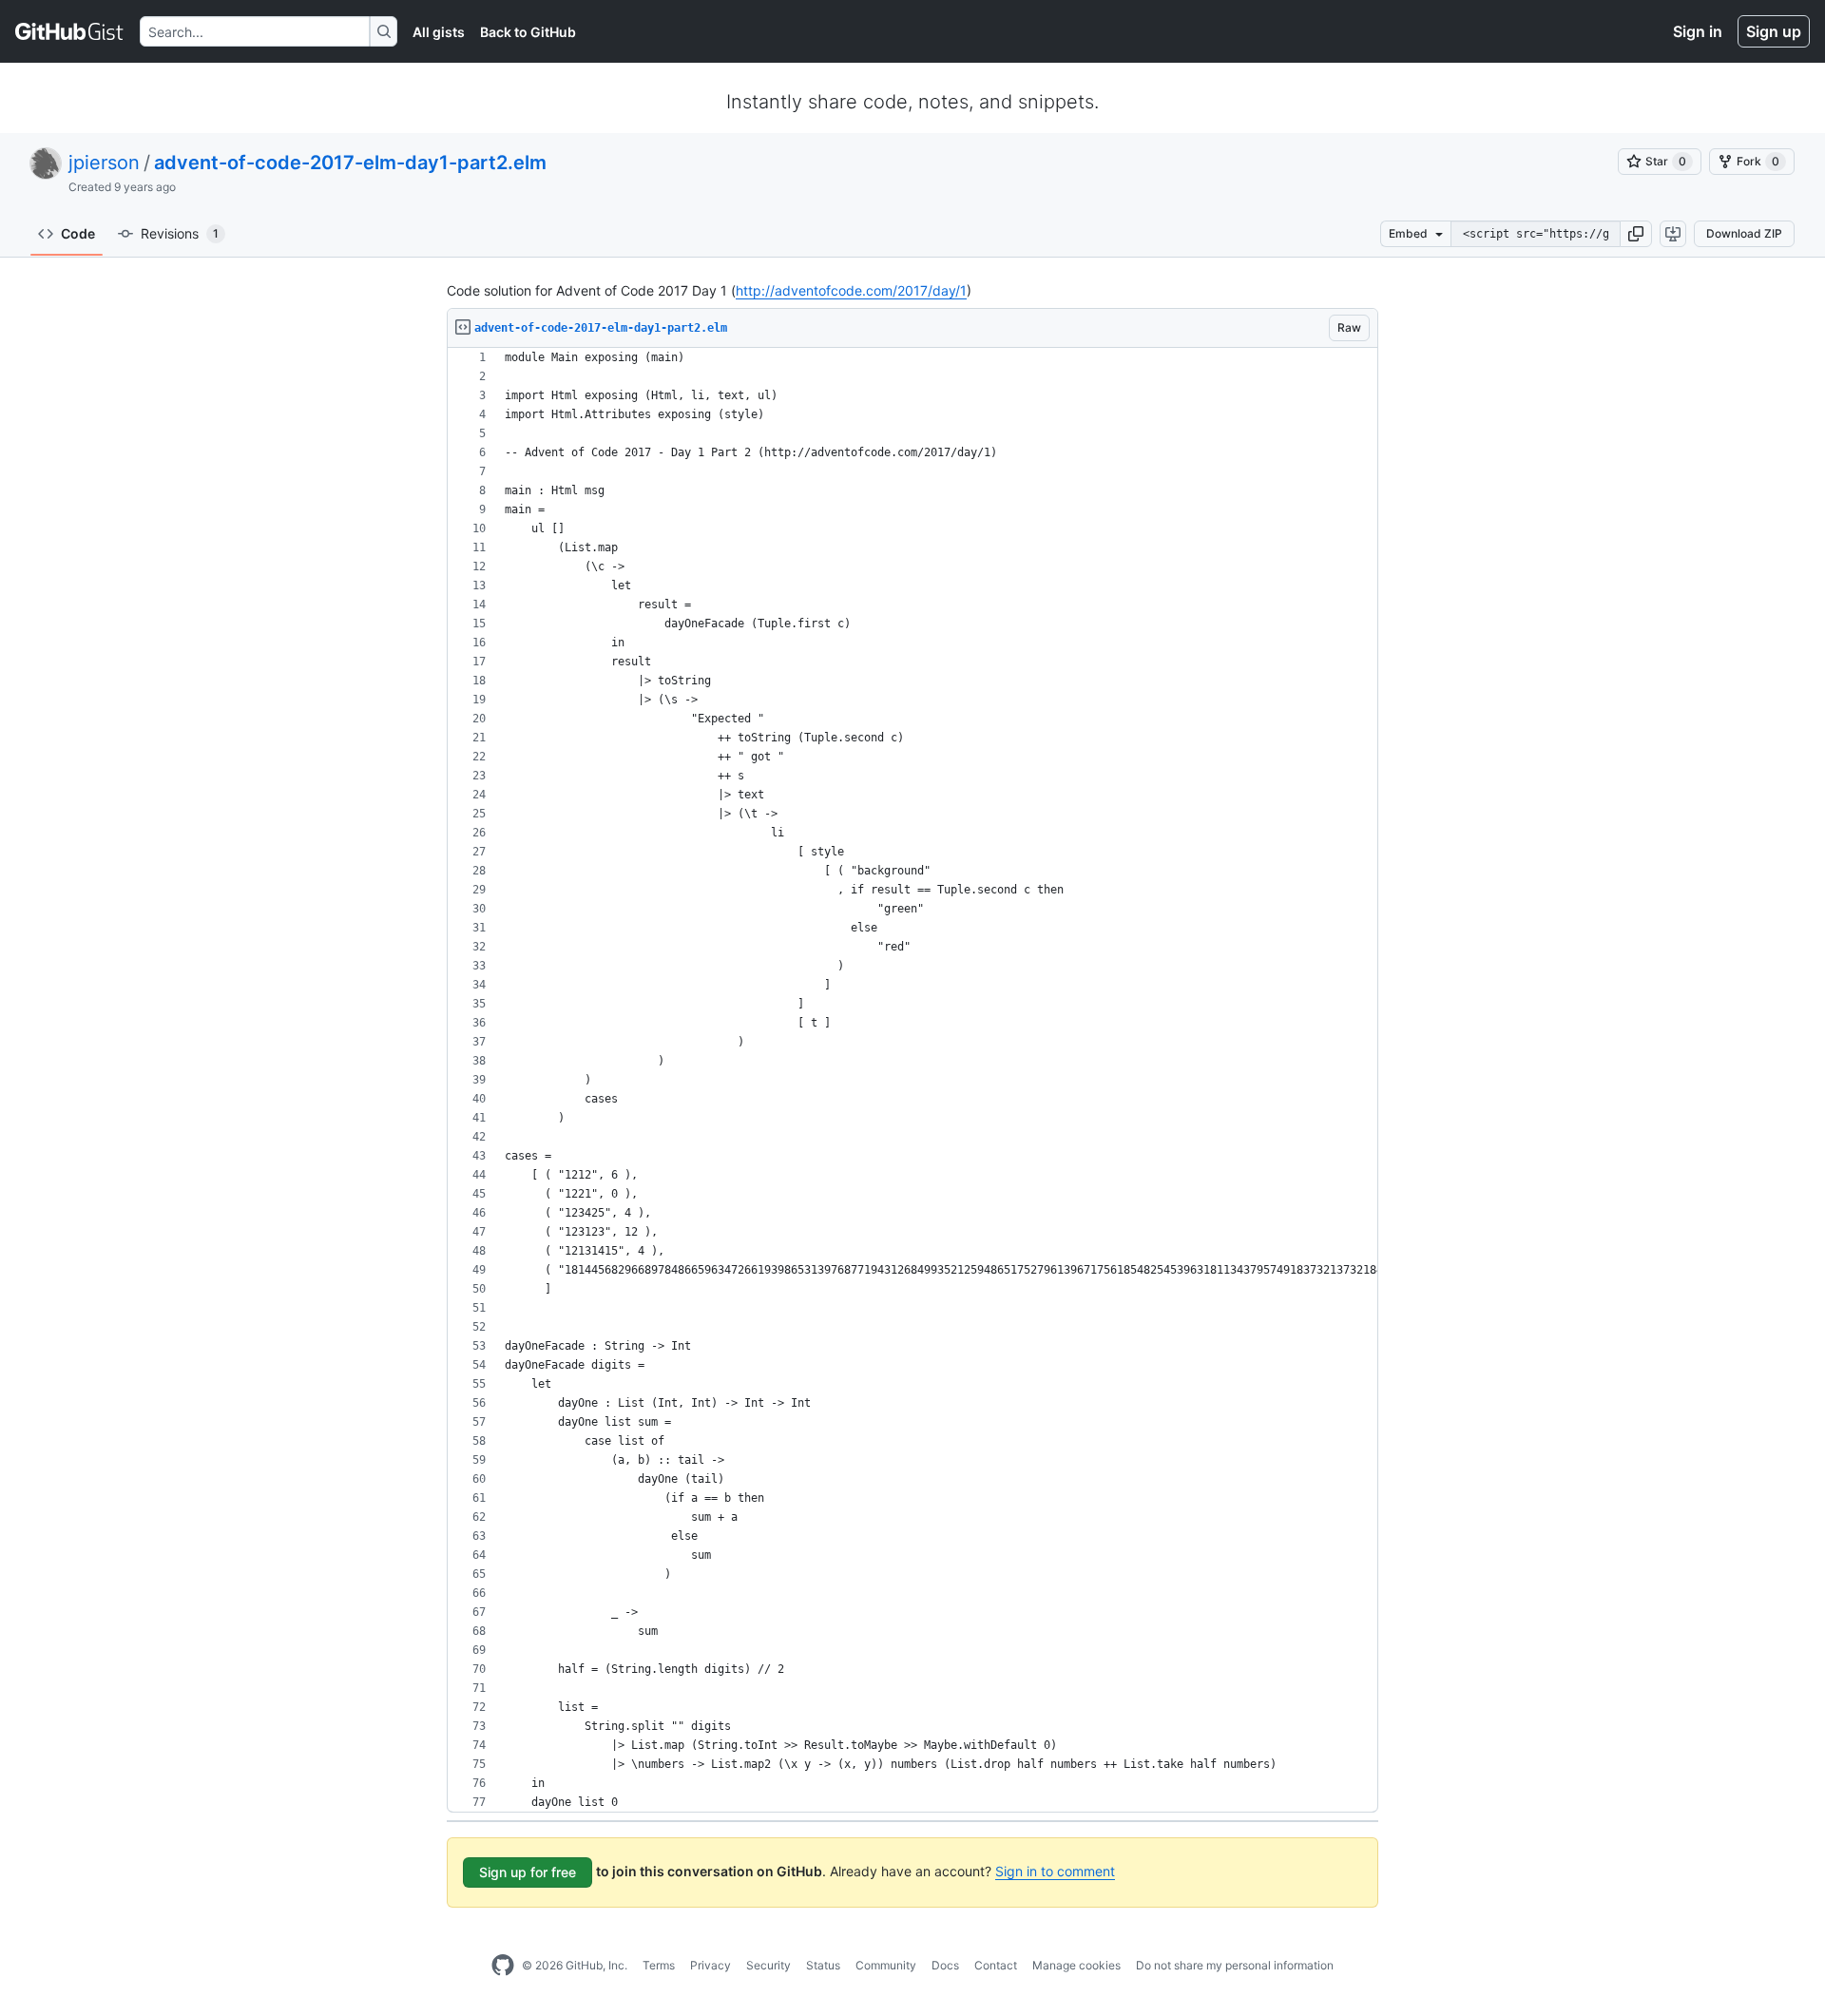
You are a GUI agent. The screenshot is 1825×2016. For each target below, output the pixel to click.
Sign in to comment (1055, 1871)
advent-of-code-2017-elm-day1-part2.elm (350, 163)
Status (823, 1965)
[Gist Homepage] (70, 31)
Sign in (1698, 31)
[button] (1636, 234)
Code (78, 233)
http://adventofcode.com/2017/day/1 (851, 290)
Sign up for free (528, 1872)
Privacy (711, 1965)
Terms (659, 1965)
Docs (945, 1965)
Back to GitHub (528, 32)
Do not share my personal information (1235, 1965)
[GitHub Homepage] (503, 1966)
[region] (912, 1080)
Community (886, 1965)
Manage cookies (1076, 1965)
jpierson (104, 163)
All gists (439, 32)
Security (768, 1965)
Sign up (1774, 31)
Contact (996, 1965)
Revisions (180, 233)
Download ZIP (1744, 233)
